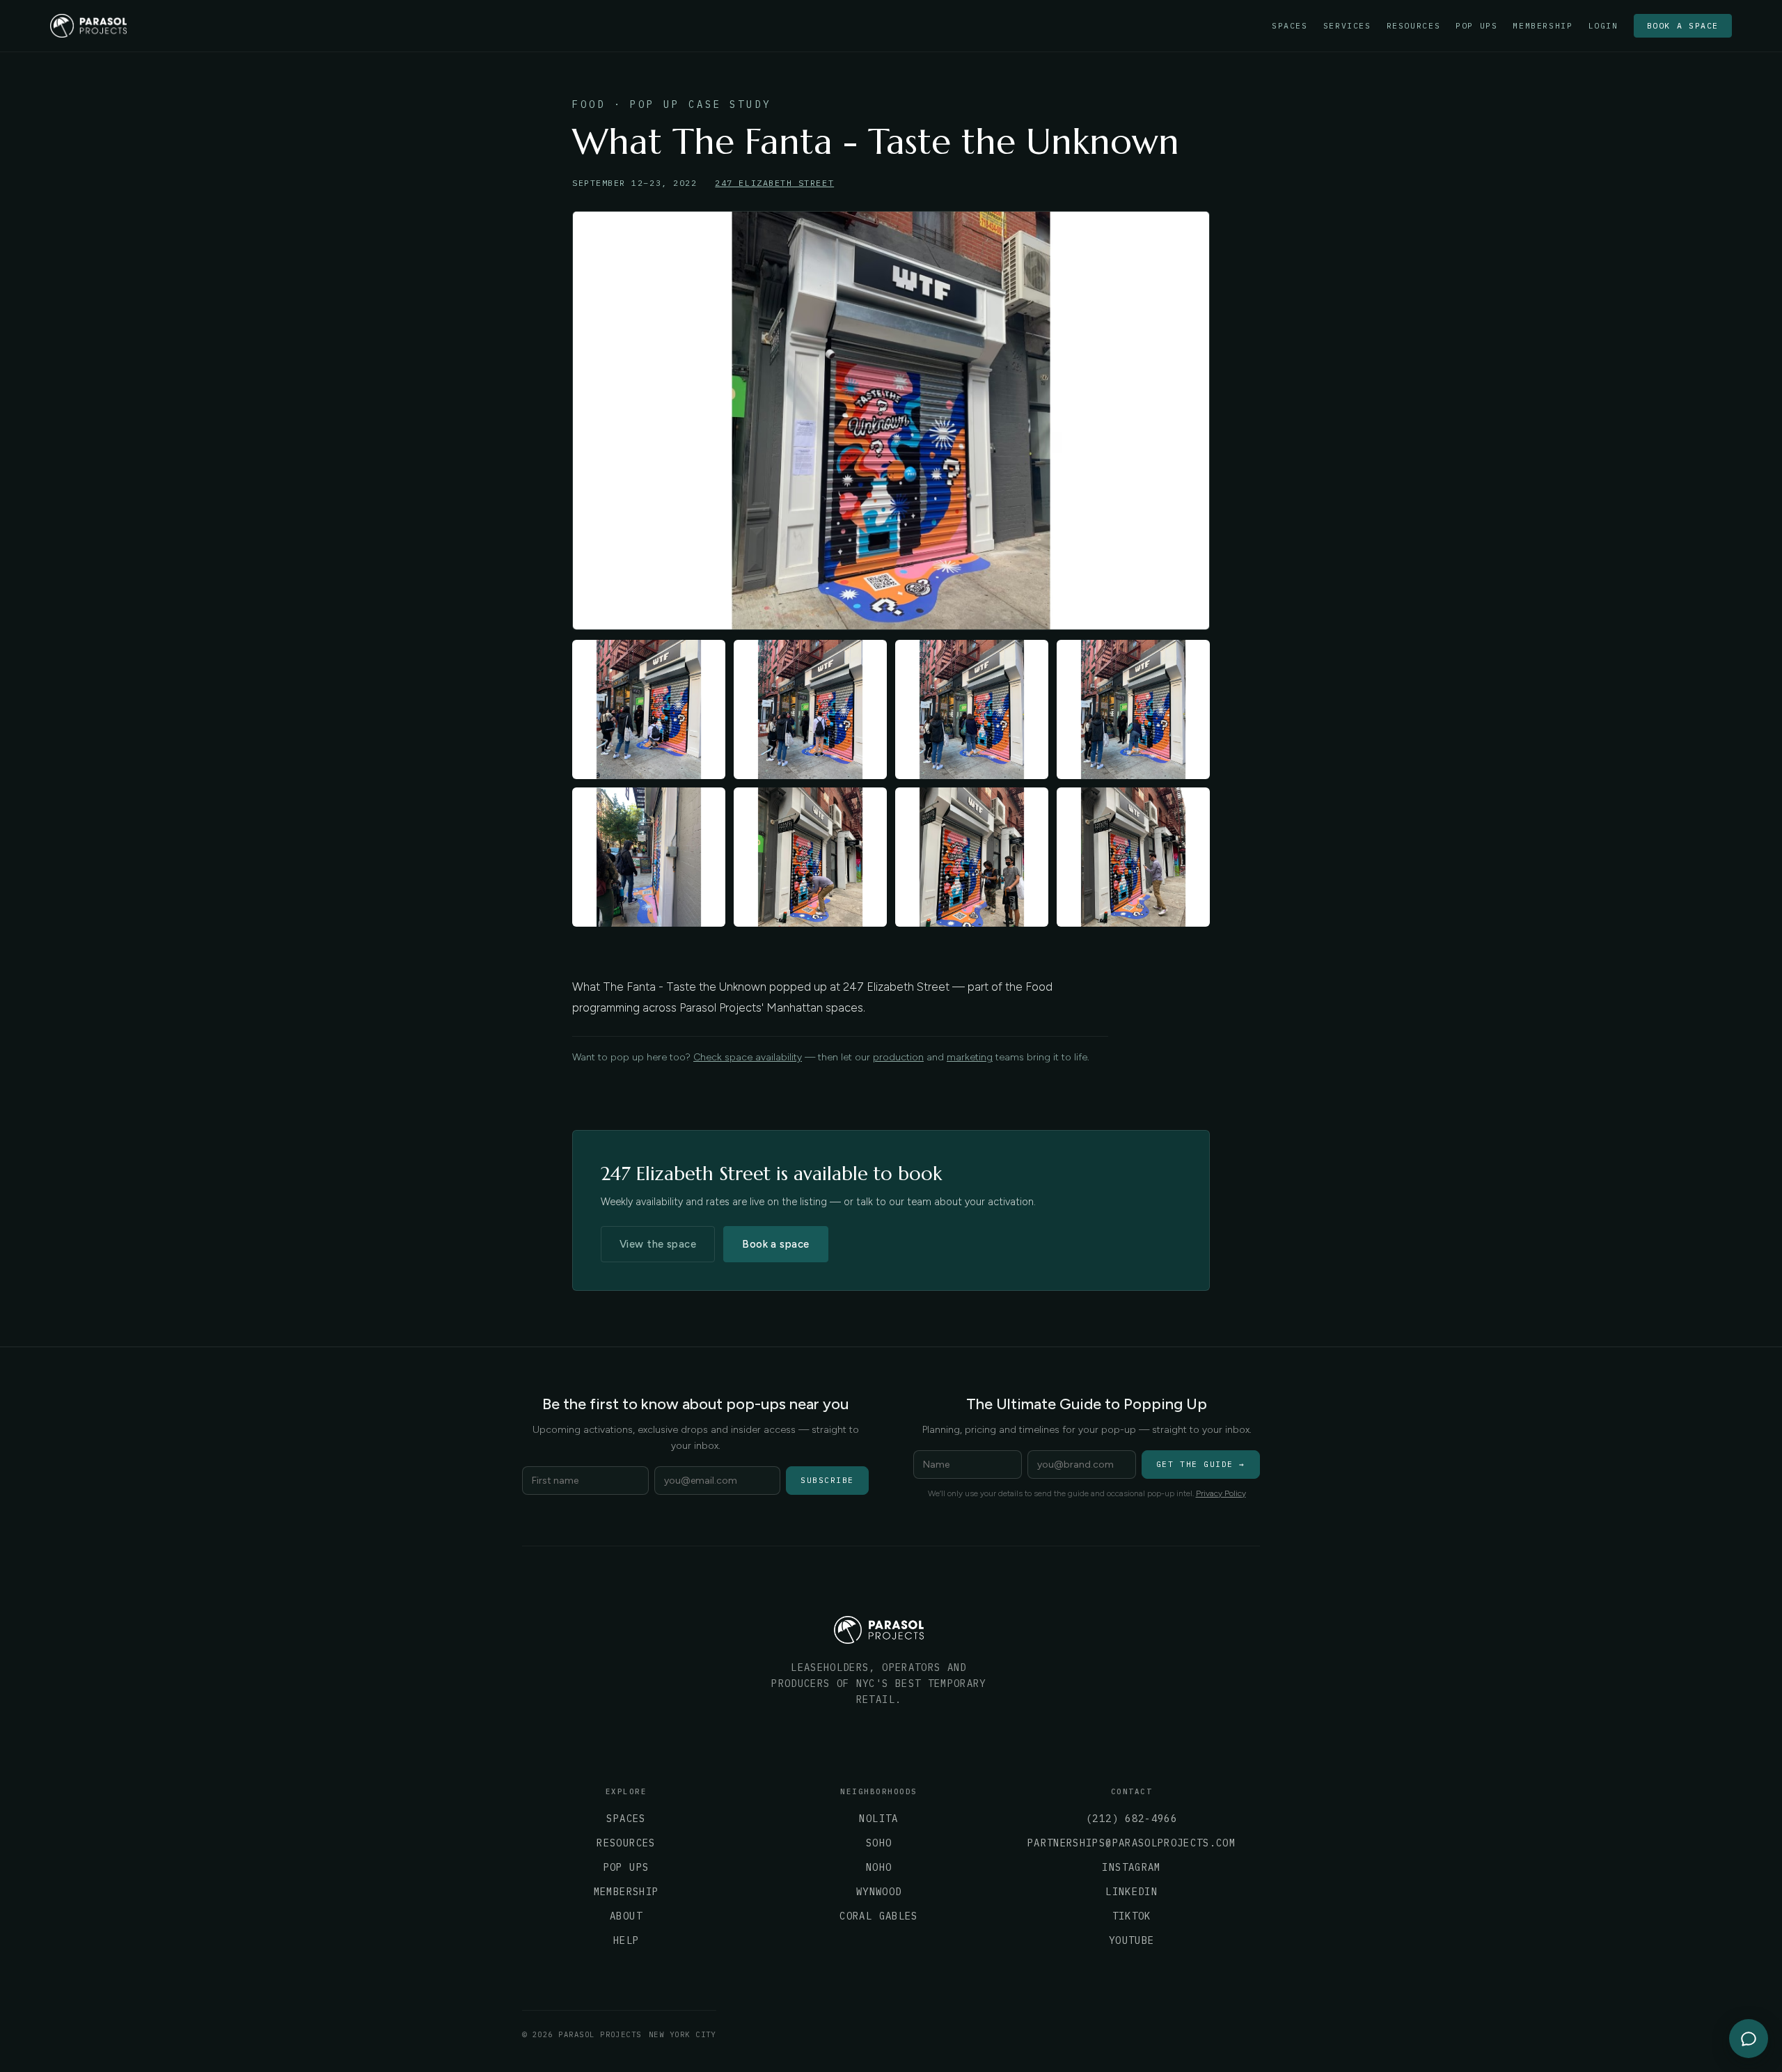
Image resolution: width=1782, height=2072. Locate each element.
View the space (658, 1244)
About (626, 1916)
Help (626, 1940)
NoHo (879, 1867)
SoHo (879, 1843)
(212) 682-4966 (1132, 1819)
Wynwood (879, 1892)
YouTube (1132, 1940)
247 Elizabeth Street (774, 183)
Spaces (1290, 26)
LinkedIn (1132, 1892)
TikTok (1132, 1916)
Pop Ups (1476, 26)
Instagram (1131, 1867)
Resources (1414, 26)
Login (1603, 26)
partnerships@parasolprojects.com (1132, 1843)
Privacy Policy (1221, 1493)
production (898, 1057)
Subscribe (827, 1480)
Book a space (1683, 25)
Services (1347, 26)
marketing (970, 1057)
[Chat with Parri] (1749, 2039)
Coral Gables (878, 1916)
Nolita (878, 1819)
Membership (1543, 26)
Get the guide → (1201, 1464)
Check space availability (748, 1057)
